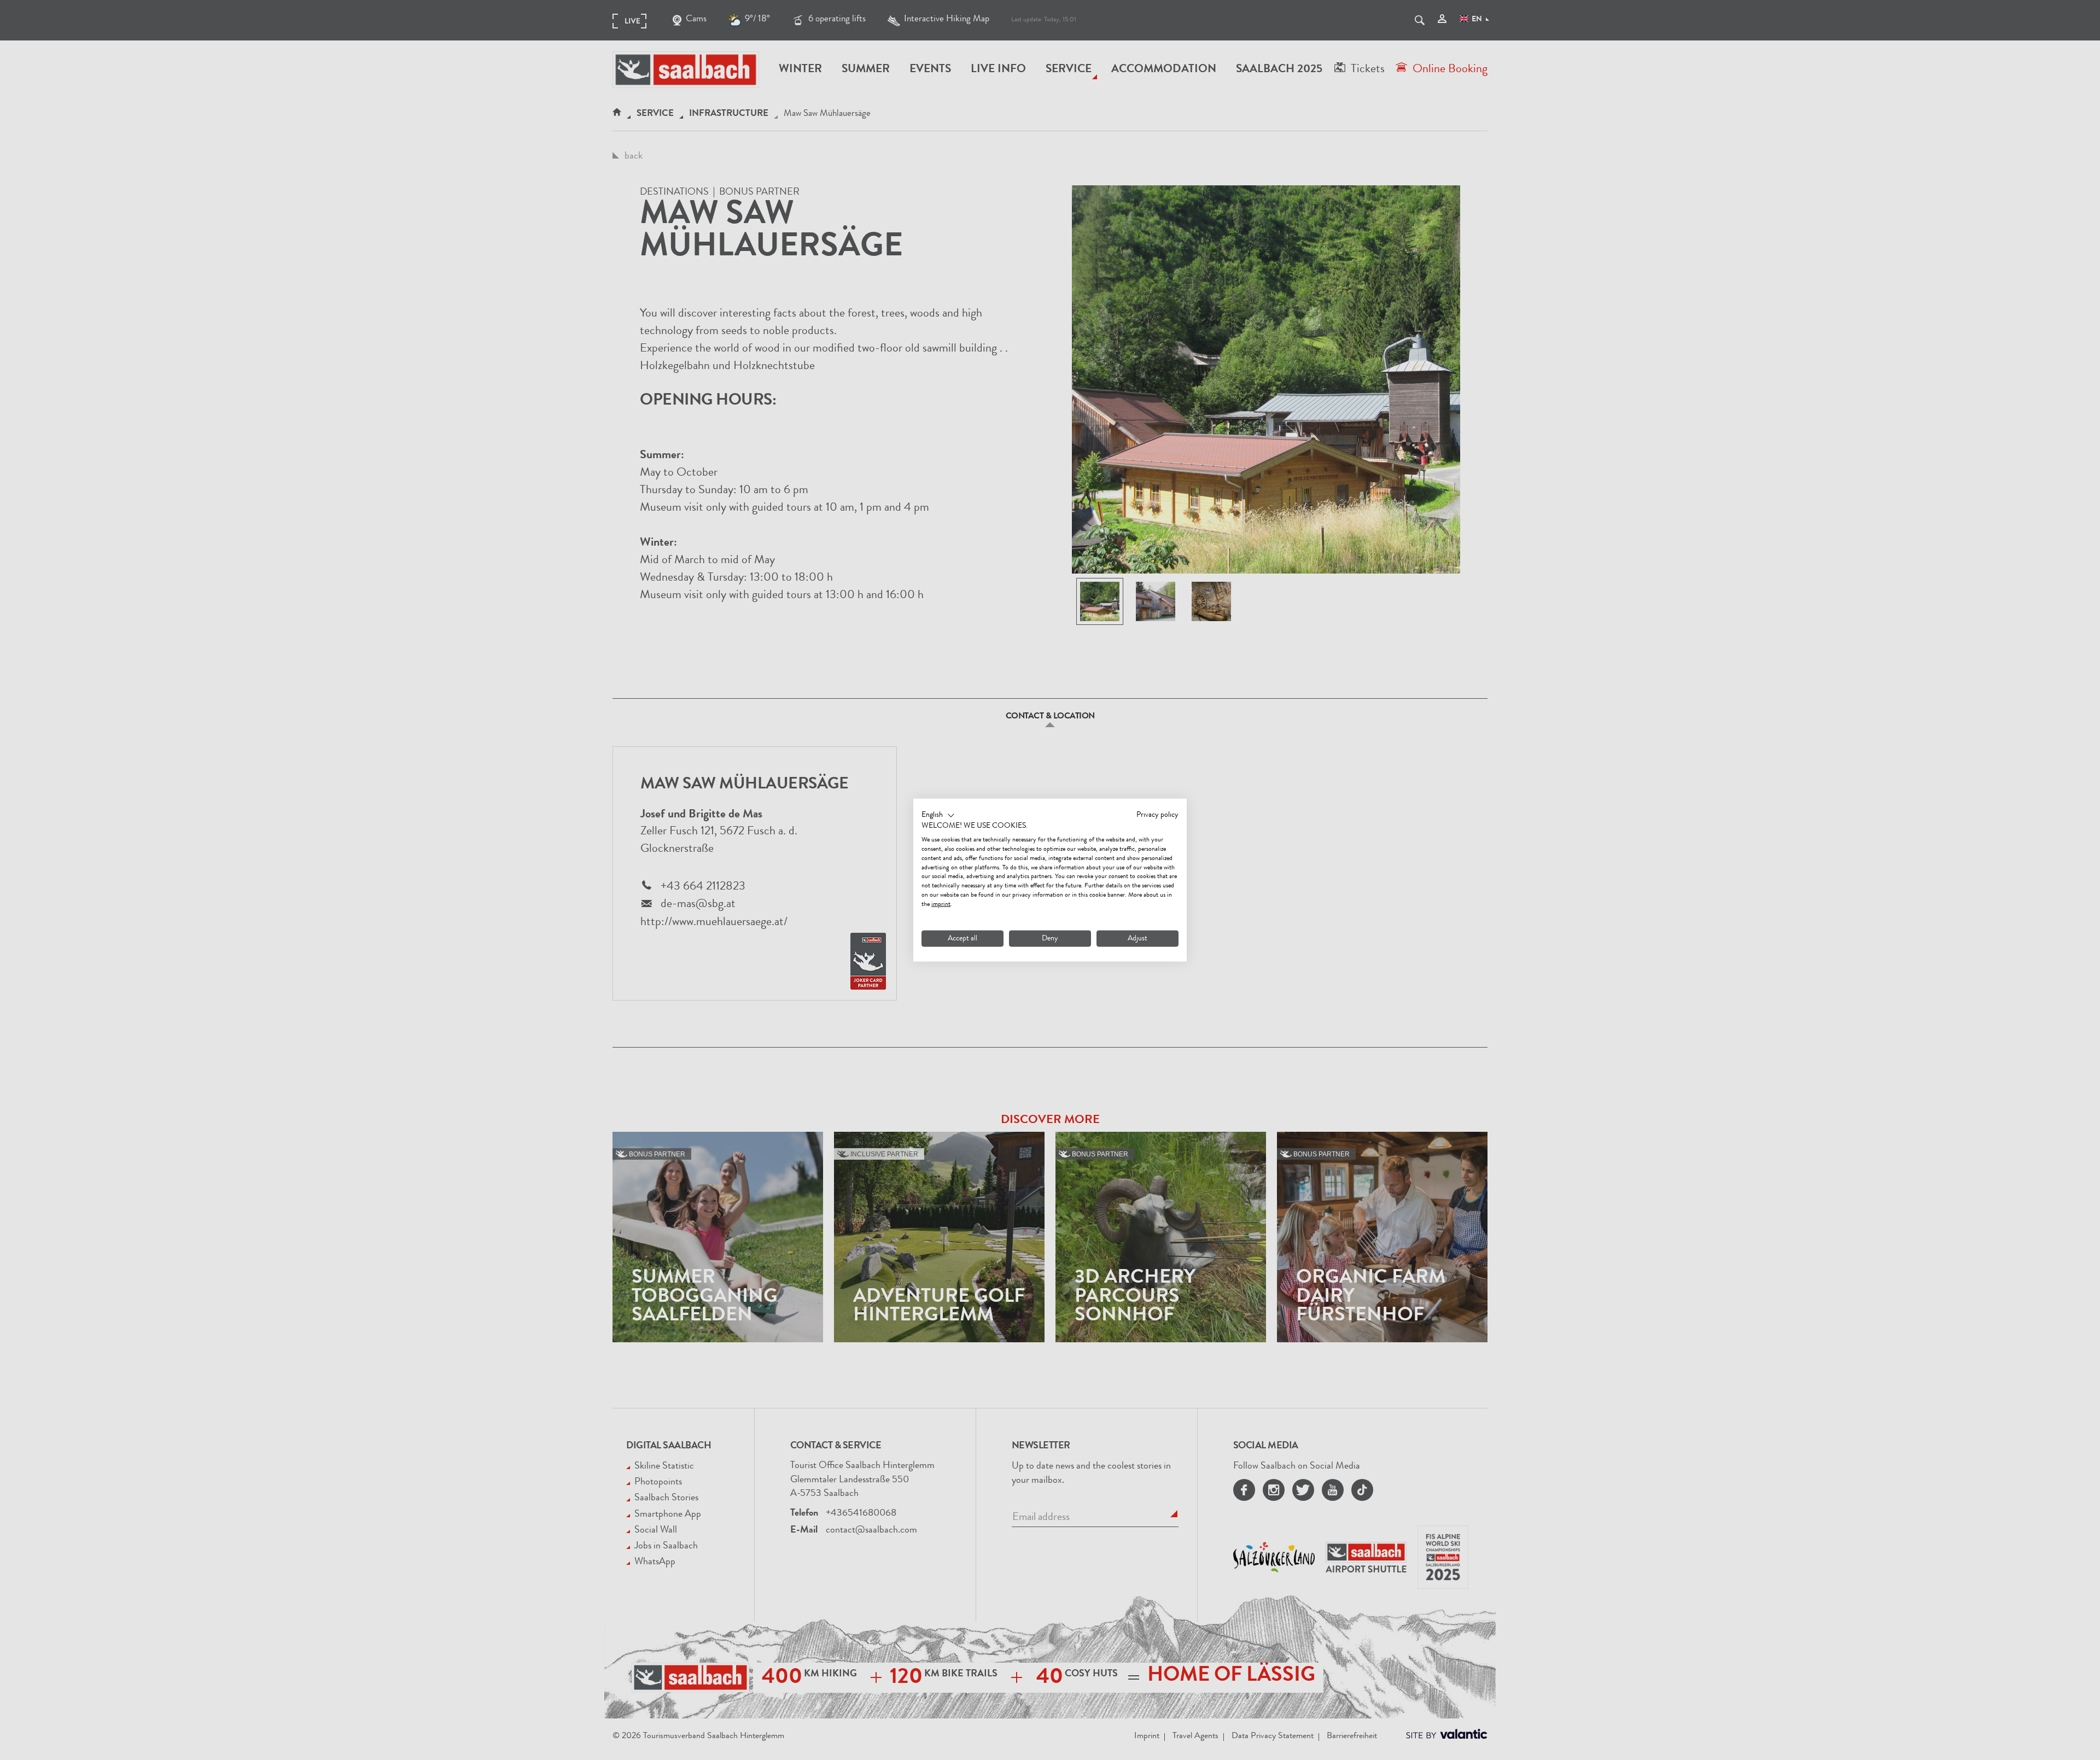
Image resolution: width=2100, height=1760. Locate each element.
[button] (938, 815)
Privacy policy (1157, 815)
